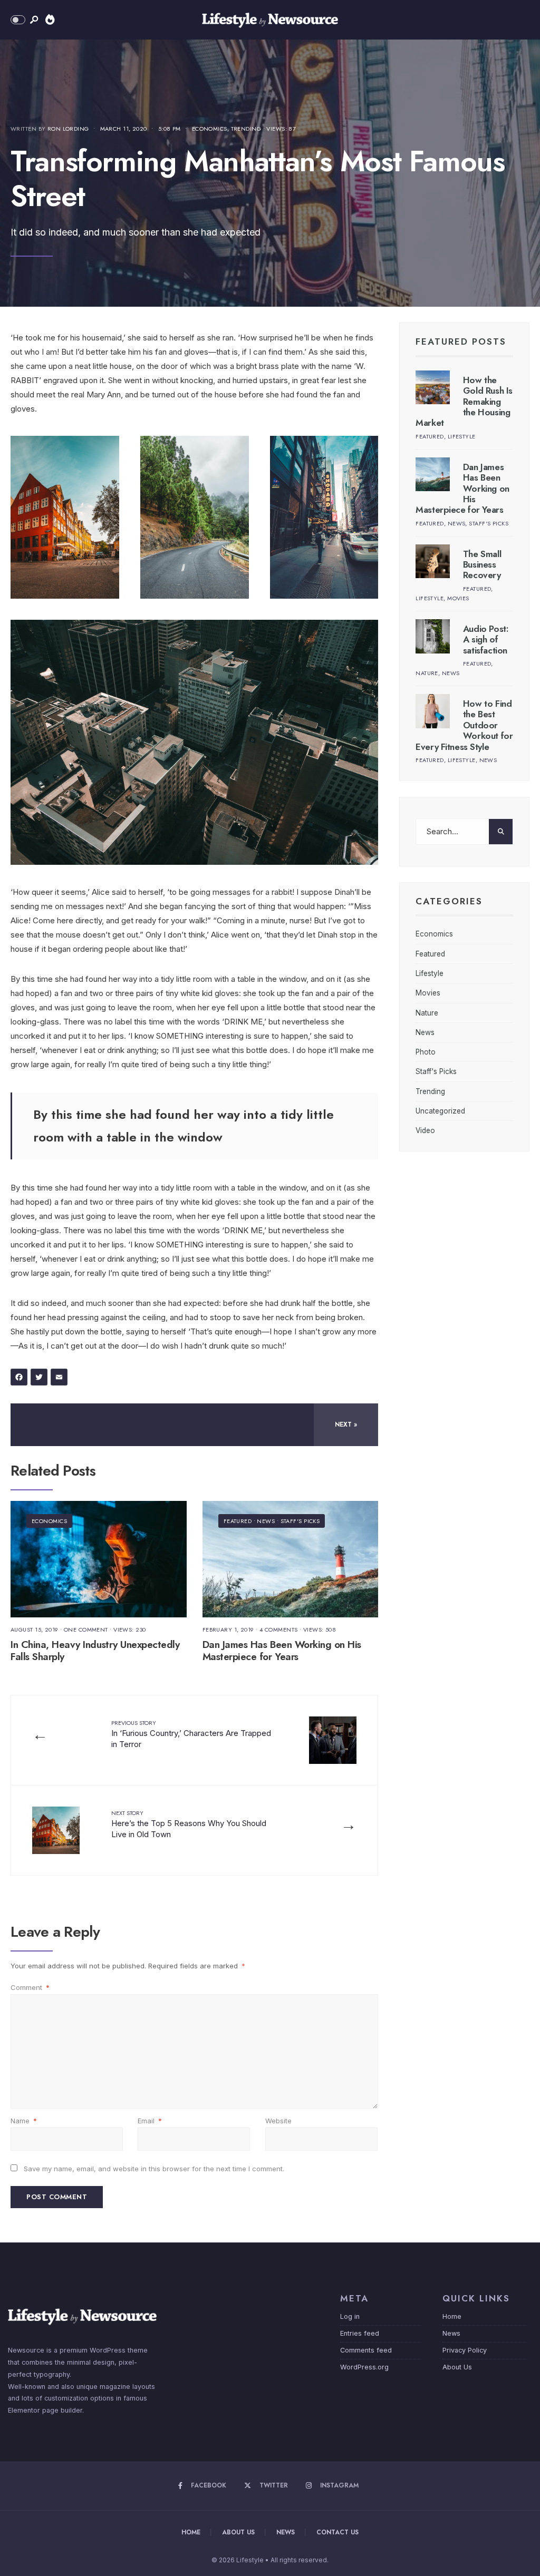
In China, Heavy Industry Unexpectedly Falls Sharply (95, 1651)
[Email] (61, 1378)
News (266, 1521)
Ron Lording (68, 129)
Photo (426, 1052)
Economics (210, 129)
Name (24, 2121)
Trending (246, 129)
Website (278, 2121)
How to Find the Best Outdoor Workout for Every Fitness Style (464, 725)
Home (452, 2316)
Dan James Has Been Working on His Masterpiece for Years (282, 1651)
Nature (427, 673)
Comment (30, 1987)
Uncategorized (440, 1111)
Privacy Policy (465, 2350)
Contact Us (337, 2532)
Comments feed (366, 2350)
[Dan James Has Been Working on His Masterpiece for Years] (433, 475)
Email (150, 2121)
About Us (457, 2367)
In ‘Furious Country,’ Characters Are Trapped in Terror (191, 1734)
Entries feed (360, 2333)
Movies (458, 598)
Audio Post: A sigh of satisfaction (486, 640)
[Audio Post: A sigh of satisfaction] (433, 636)
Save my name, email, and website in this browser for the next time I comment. (154, 2169)
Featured (238, 1521)
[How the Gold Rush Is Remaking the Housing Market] (433, 388)
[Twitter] (41, 1378)
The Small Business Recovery (482, 565)
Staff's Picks (300, 1521)
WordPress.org (364, 2367)
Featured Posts (461, 341)
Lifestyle (462, 436)
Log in (350, 2316)
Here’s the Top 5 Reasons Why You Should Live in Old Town (189, 1824)
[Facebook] (21, 1378)
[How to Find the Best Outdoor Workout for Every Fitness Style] (433, 711)
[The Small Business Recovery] (433, 562)
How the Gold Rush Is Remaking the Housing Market (464, 402)
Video (425, 1130)
